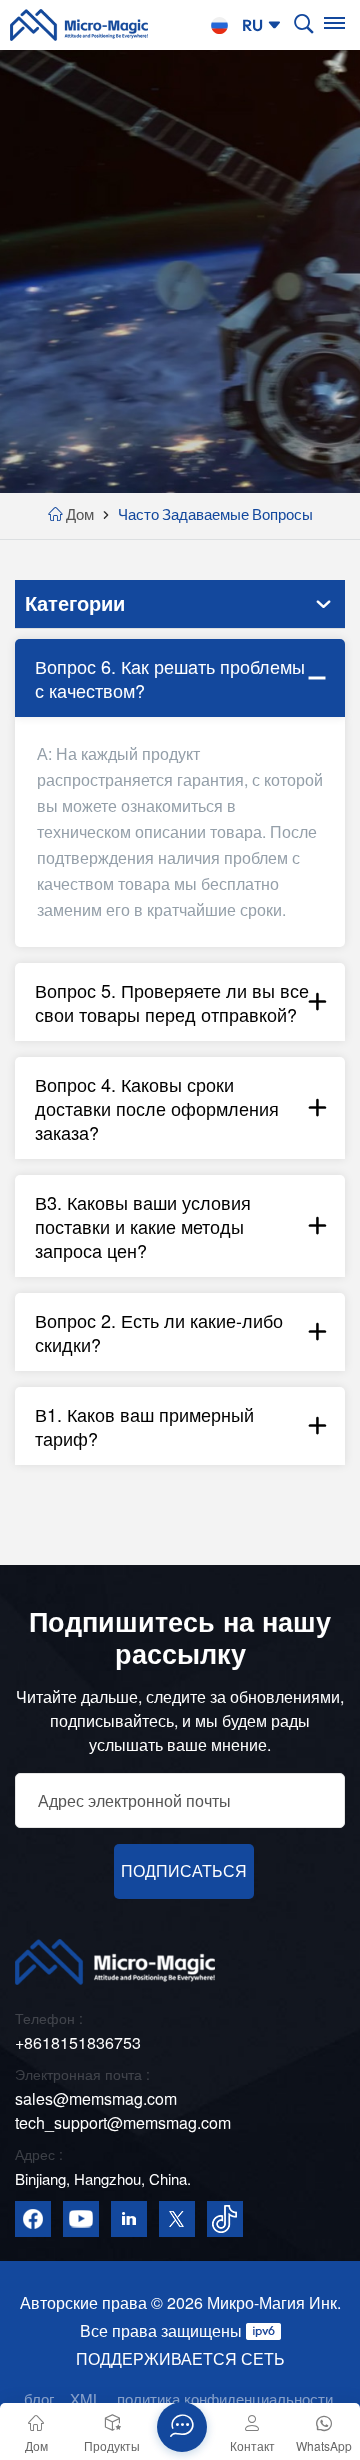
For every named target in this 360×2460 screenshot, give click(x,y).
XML (85, 2398)
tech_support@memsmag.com (123, 2122)
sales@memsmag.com (96, 2098)
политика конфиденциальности (225, 2398)
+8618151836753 (78, 2042)
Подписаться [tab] (184, 1871)
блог (39, 2398)
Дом (80, 514)
